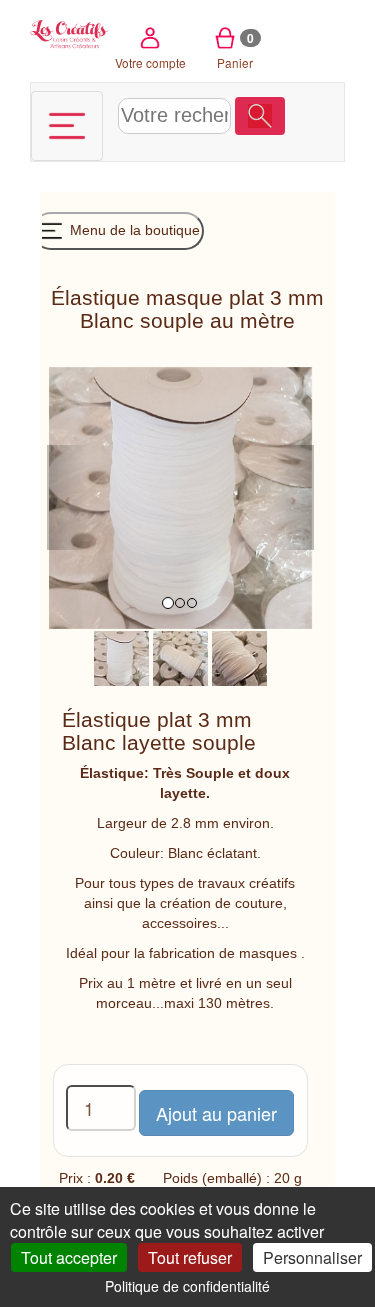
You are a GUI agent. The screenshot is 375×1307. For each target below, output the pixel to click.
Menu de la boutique (133, 230)
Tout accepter (69, 1257)
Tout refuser (190, 1257)
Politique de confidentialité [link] (187, 1286)
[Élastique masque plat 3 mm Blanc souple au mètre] (121, 657)
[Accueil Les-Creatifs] (69, 32)
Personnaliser (312, 1257)
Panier (235, 50)
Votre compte (150, 62)
